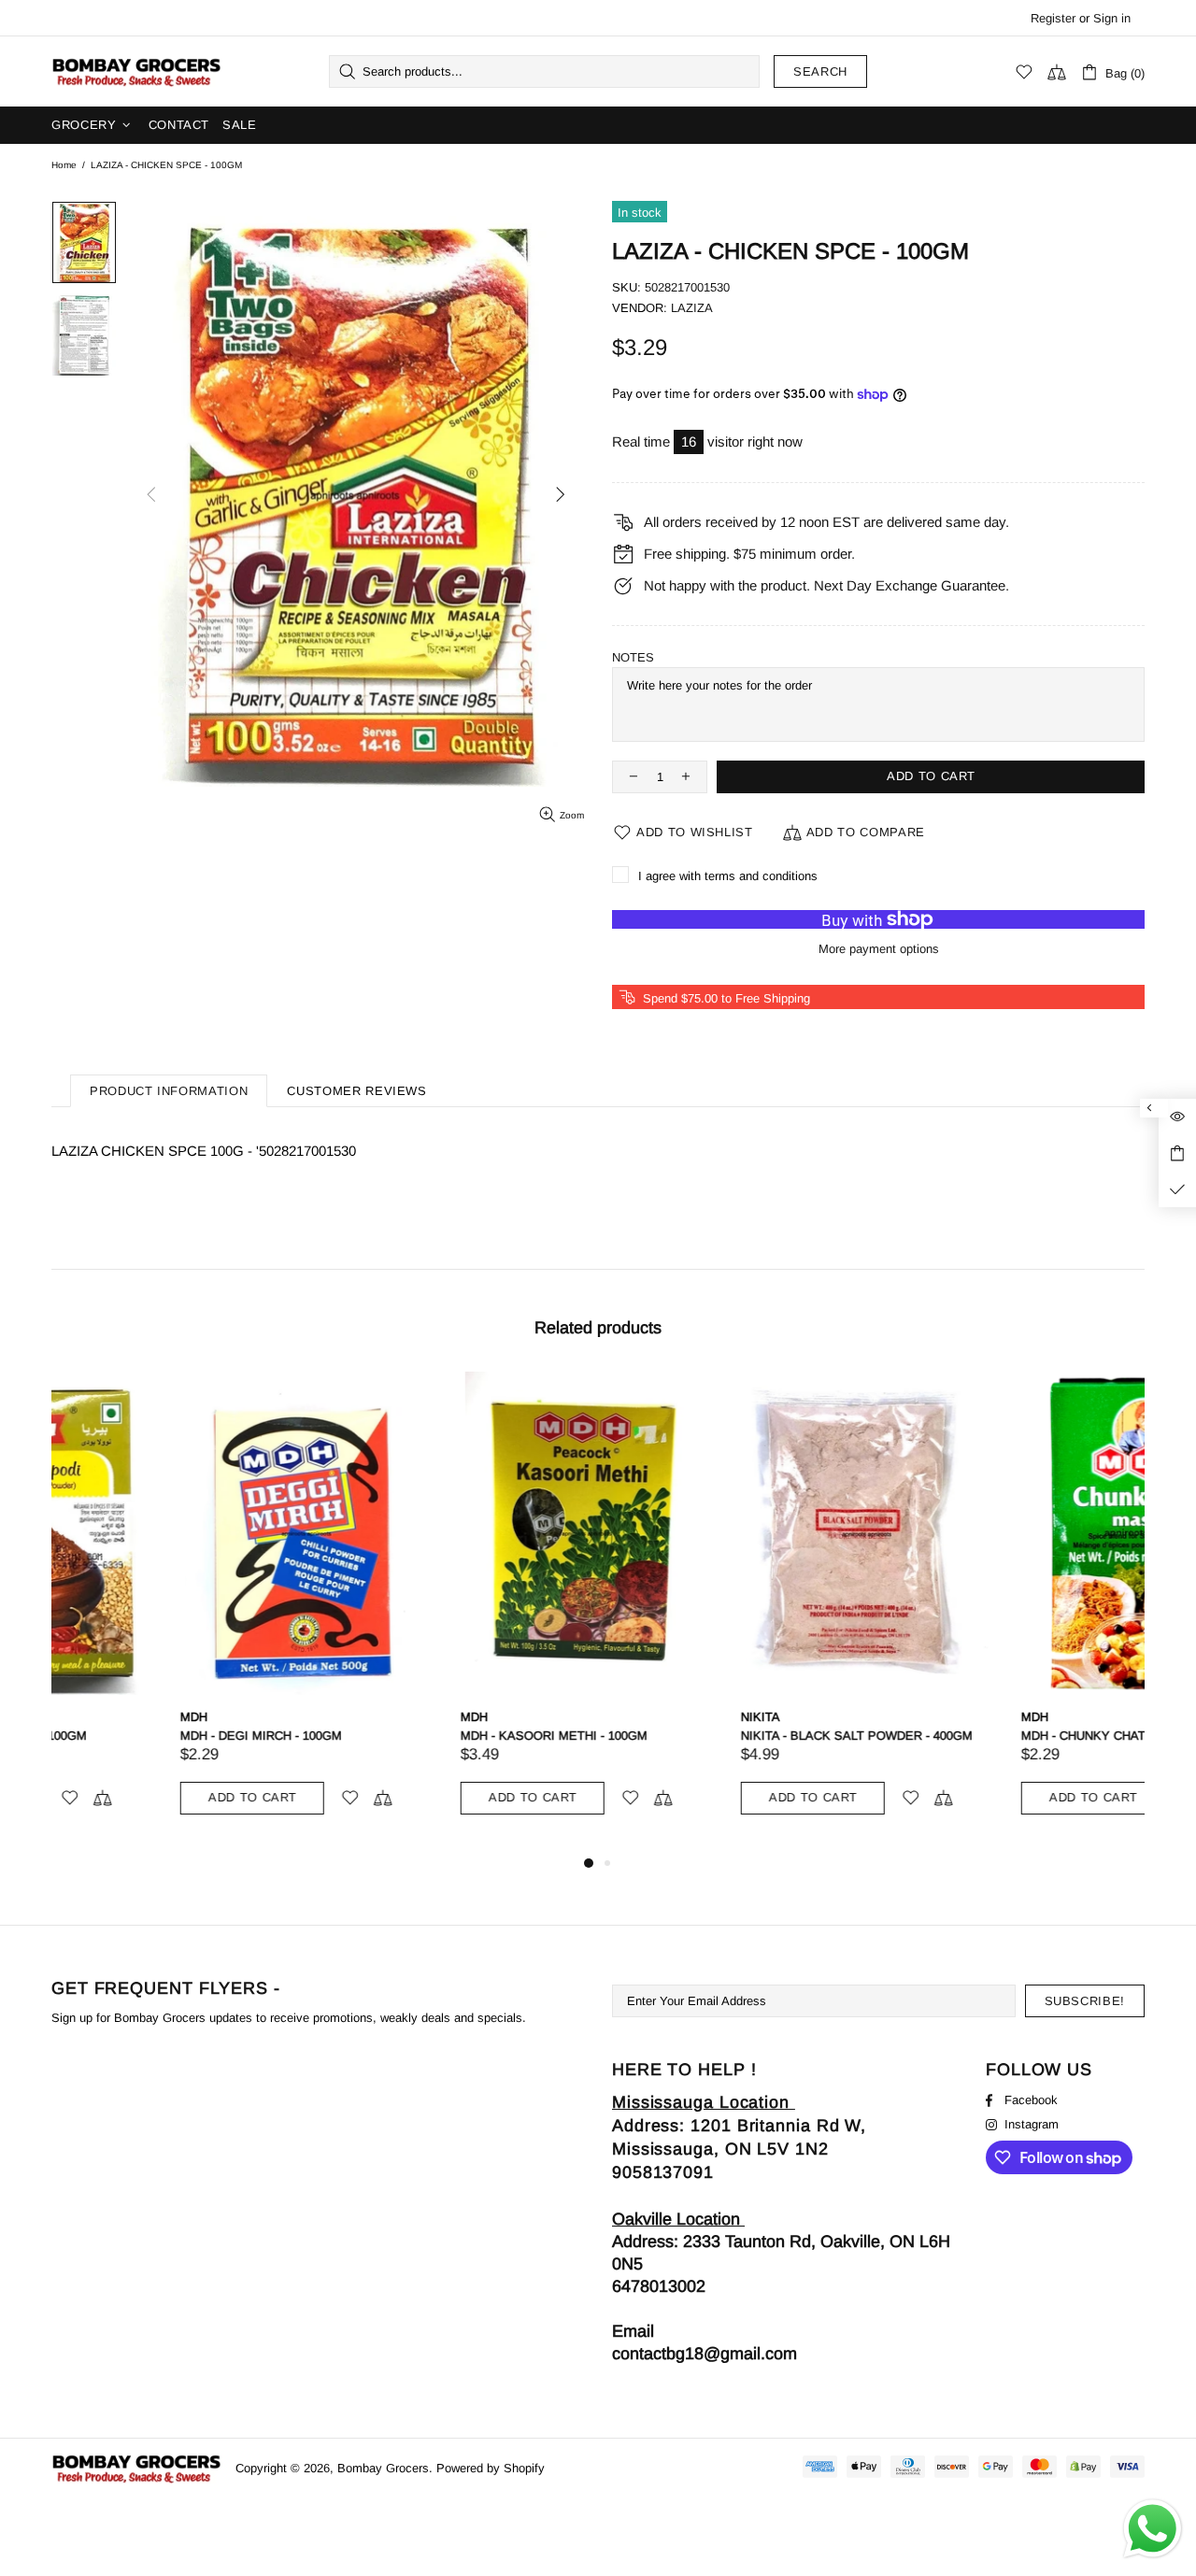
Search (820, 71)
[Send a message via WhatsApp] (1153, 2529)
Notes (633, 657)
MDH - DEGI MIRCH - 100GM (132, 1736)
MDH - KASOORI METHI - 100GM (425, 1736)
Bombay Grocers (136, 72)
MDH (65, 1717)
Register (1053, 18)
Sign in (1112, 18)
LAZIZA (692, 308)
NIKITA (632, 1717)
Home (64, 165)
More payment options (879, 949)
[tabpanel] (178, 1612)
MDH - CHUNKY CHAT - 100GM (980, 1736)
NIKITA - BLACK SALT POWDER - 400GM (728, 1736)
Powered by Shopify (491, 2468)
